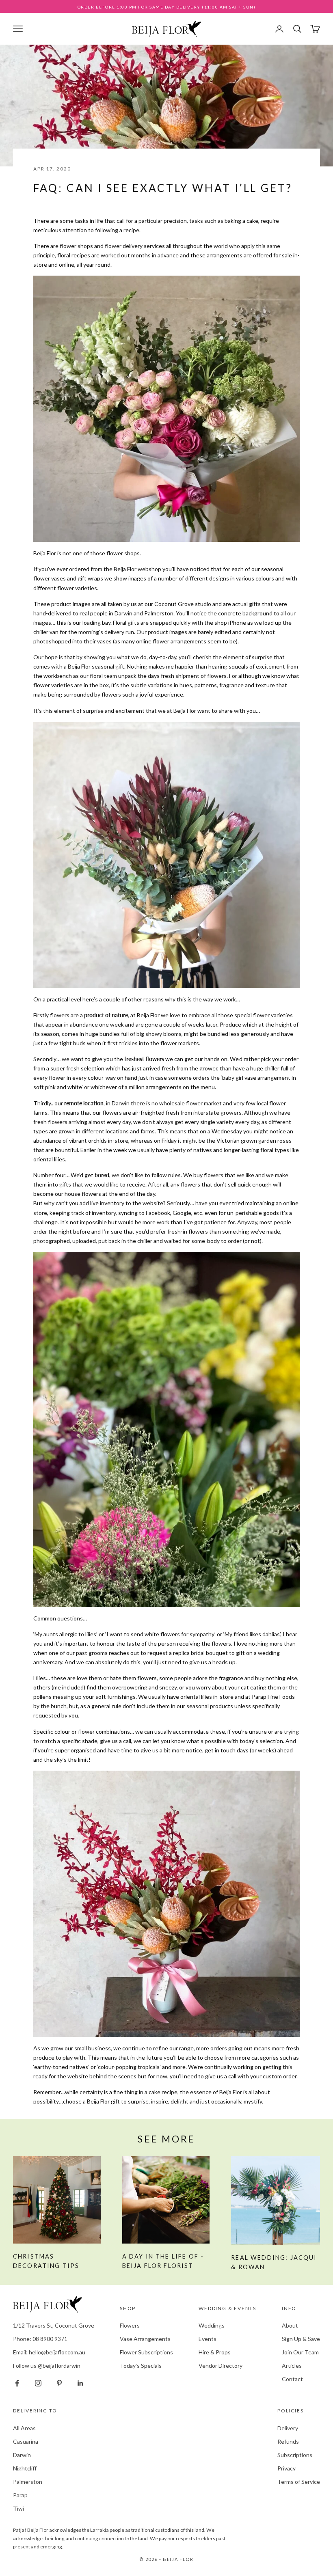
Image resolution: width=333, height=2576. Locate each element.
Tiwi (18, 2508)
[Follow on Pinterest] (59, 2383)
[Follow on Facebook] (17, 2383)
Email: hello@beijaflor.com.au (49, 2352)
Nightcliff (25, 2468)
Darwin (22, 2455)
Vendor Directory (221, 2366)
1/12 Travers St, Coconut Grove (54, 2325)
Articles (292, 2366)
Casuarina (26, 2441)
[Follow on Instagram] (38, 2383)
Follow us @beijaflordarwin (47, 2366)
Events (208, 2339)
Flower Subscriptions (146, 2352)
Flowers (130, 2325)
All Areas (24, 2428)
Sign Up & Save (301, 2339)
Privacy (287, 2468)
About (290, 2325)
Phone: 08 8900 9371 (40, 2339)
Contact (292, 2379)
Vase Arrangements (145, 2339)
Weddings (212, 2325)
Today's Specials (141, 2366)
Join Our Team (300, 2352)
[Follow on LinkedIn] (80, 2383)
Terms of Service (299, 2482)
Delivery (288, 2428)
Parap (20, 2495)
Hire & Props (215, 2352)
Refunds (288, 2441)
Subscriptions (295, 2455)
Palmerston (28, 2482)
